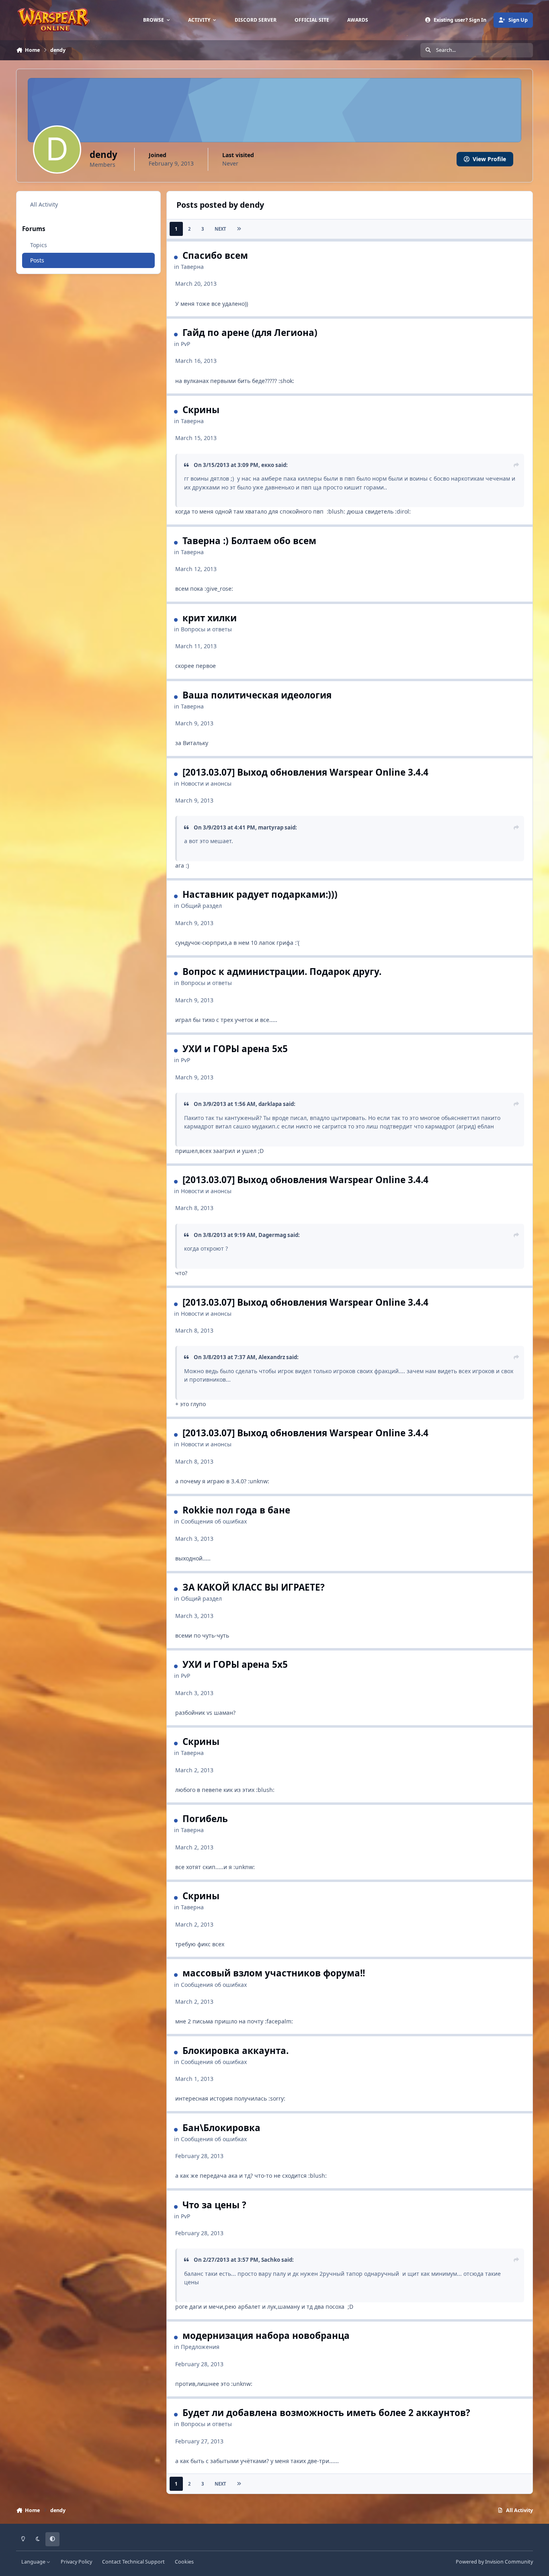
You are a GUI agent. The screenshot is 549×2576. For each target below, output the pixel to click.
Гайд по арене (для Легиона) (250, 333)
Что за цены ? (214, 2205)
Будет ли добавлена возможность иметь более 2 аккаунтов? (326, 2413)
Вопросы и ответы (206, 629)
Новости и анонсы (206, 783)
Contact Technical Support (133, 2562)
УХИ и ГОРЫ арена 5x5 (235, 1049)
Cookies (184, 2562)
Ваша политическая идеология (257, 695)
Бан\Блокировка (221, 2128)
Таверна (192, 267)
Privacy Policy (76, 2562)
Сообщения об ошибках (214, 1521)
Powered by (494, 2562)
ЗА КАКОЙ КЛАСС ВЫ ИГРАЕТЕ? (254, 1587)
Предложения (200, 2347)
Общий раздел (201, 906)
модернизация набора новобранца (266, 2335)
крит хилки (210, 618)
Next (220, 229)
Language (34, 2562)
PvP (185, 344)
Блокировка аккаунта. (236, 2051)
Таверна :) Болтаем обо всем (249, 541)
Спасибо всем (215, 255)
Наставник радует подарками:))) (260, 894)
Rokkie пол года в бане (236, 1510)
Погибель (205, 1819)
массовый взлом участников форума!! (274, 1973)
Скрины (201, 410)
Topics (39, 245)
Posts (37, 260)
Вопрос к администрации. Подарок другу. (282, 972)
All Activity (44, 204)
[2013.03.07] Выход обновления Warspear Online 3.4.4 (305, 772)
